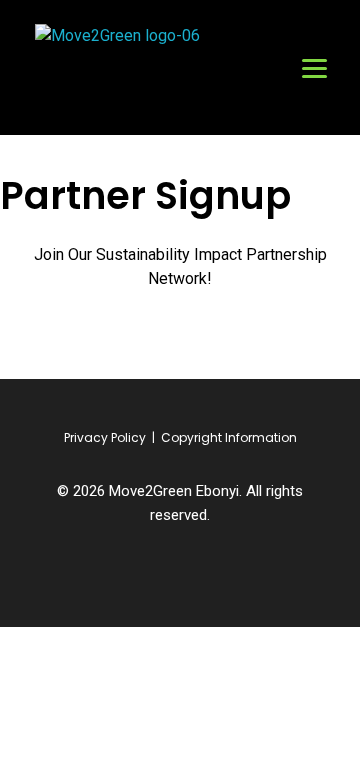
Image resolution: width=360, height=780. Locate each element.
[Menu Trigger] (314, 67)
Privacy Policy (105, 437)
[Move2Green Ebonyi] (130, 70)
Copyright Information (229, 437)
